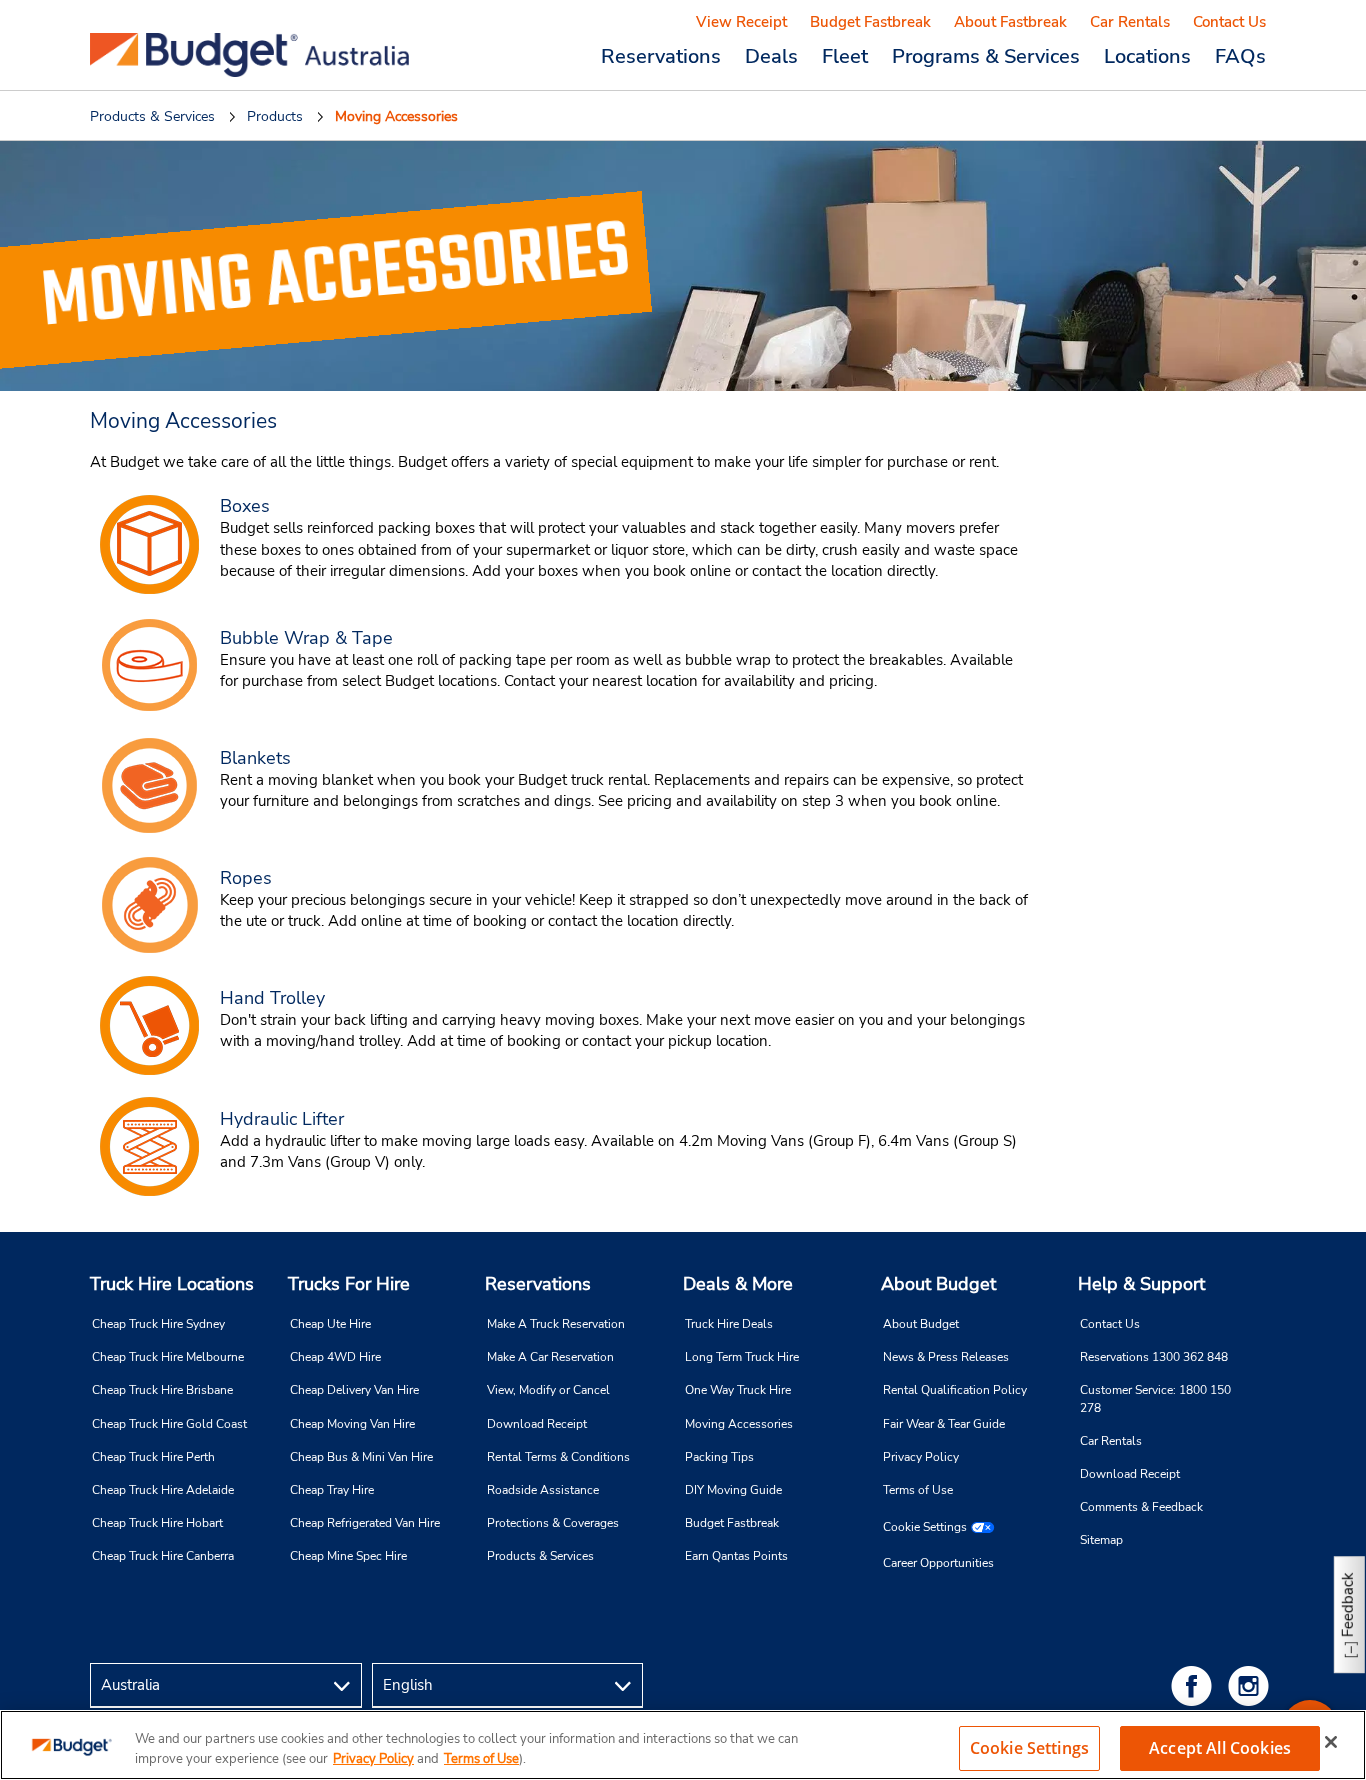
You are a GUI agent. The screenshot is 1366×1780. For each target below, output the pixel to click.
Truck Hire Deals (729, 1324)
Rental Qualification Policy (955, 1390)
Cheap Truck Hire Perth (153, 1457)
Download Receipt (537, 1424)
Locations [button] (1147, 56)
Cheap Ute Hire (330, 1324)
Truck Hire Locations (172, 1284)
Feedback (1348, 1604)
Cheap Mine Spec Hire (348, 1556)
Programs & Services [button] (986, 56)
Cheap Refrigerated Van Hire (365, 1523)
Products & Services (540, 1556)
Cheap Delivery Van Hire (354, 1390)
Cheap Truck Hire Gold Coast (169, 1424)
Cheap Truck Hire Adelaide (163, 1490)
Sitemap (1101, 1540)
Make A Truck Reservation (556, 1324)
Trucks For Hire (349, 1284)
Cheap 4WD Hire (335, 1357)
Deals (771, 56)
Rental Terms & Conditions (558, 1457)
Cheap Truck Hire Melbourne (168, 1357)
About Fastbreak (1010, 22)
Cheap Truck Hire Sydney (158, 1324)
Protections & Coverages (553, 1523)
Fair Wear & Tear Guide (944, 1424)
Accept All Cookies (1220, 1748)
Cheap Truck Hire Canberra (163, 1556)
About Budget (938, 1284)
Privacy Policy (921, 1457)
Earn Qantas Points (736, 1556)
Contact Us (1229, 22)
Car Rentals (1130, 22)
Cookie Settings (925, 1527)
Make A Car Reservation (550, 1357)
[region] (683, 1745)
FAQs (1240, 56)
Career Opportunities (938, 1563)
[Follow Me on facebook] (1195, 1685)
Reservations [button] (661, 56)
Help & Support (1141, 1284)
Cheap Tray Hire (332, 1490)
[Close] (1331, 1742)
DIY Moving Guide (733, 1490)
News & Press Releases (946, 1357)
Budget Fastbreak (870, 22)
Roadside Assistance (543, 1490)
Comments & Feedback (1141, 1507)
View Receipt (741, 22)
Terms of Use (918, 1490)
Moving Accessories (739, 1424)
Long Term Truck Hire (742, 1357)
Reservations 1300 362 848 (1154, 1357)
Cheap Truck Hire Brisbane (162, 1390)
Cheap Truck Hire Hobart (157, 1523)
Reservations (538, 1284)
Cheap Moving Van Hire (352, 1424)
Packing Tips (719, 1457)
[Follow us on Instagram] (1252, 1685)
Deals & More (738, 1284)
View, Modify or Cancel (548, 1390)
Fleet (845, 56)
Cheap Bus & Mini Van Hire (361, 1457)
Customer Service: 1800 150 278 (1155, 1398)
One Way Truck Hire (738, 1390)
